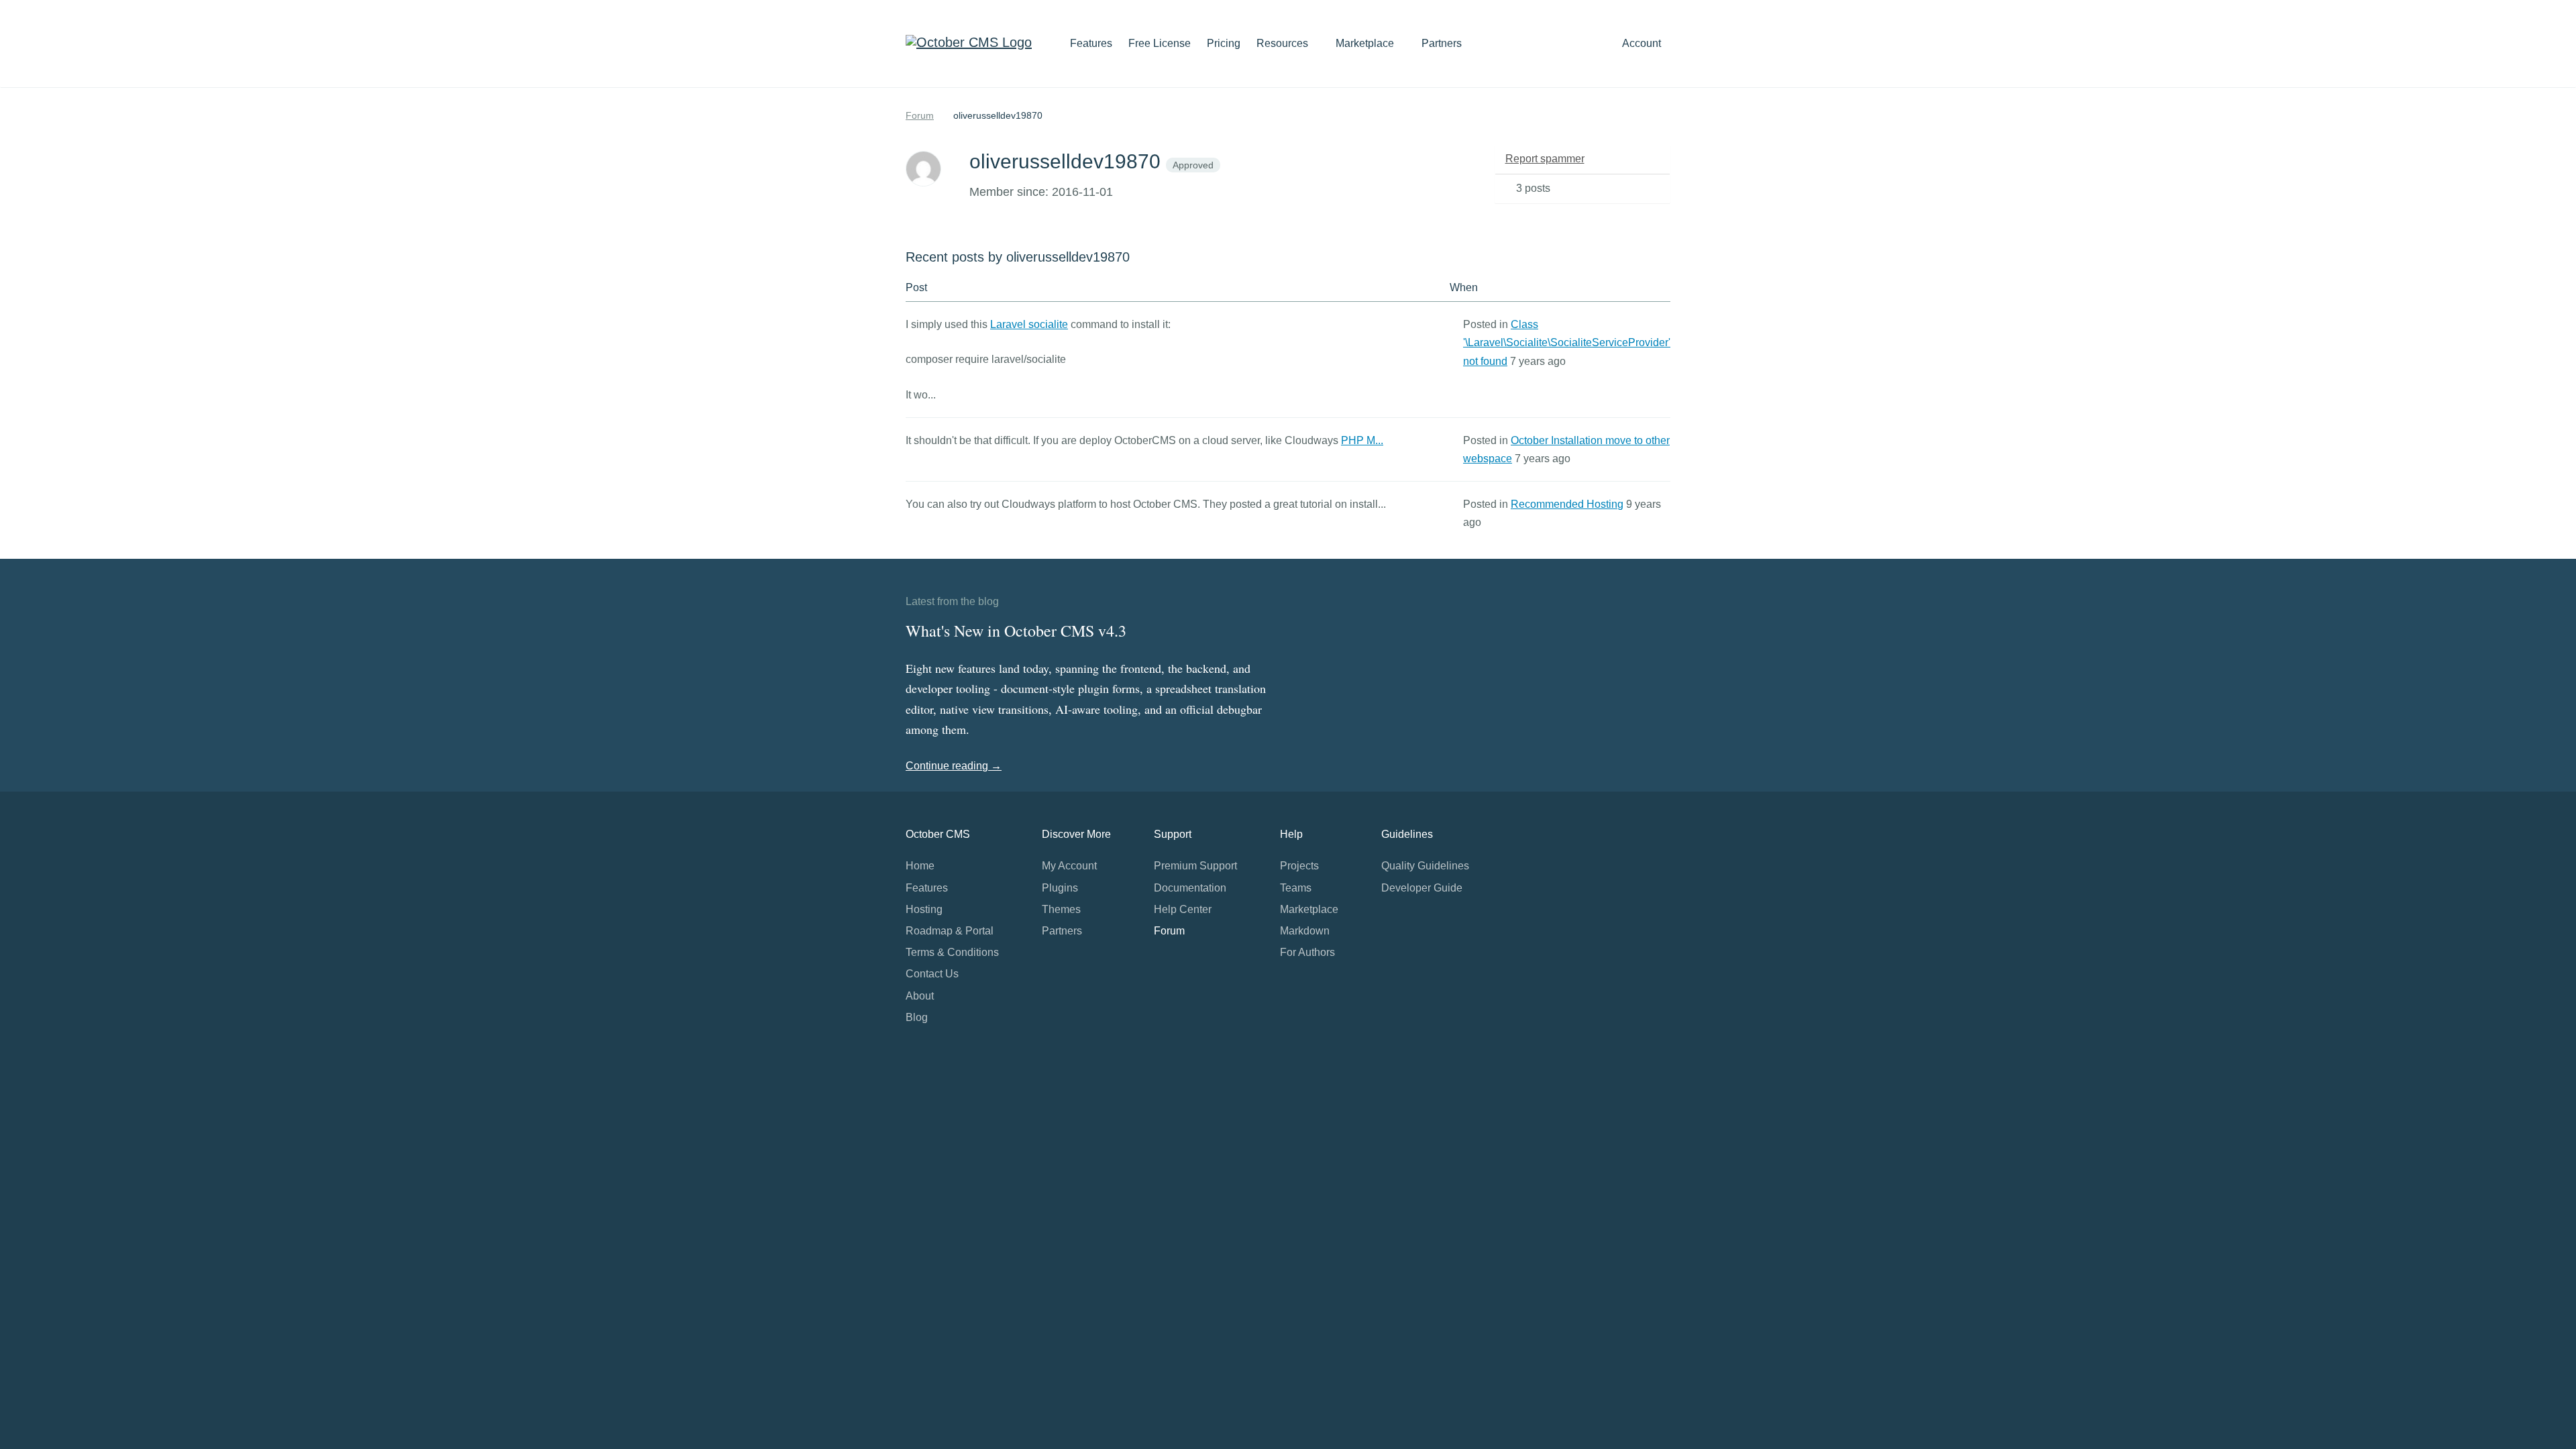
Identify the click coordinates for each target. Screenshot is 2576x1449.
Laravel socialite (1029, 324)
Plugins (1060, 888)
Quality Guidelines (1425, 866)
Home (920, 866)
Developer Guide (1422, 888)
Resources (1284, 43)
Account (1643, 43)
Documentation (1190, 888)
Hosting (924, 909)
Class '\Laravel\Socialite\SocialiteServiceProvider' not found (1567, 342)
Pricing (1224, 43)
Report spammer (1545, 159)
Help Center (1183, 909)
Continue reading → (954, 766)
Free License (1160, 43)
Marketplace (1366, 43)
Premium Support (1195, 866)
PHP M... (1362, 440)
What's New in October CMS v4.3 (1016, 631)
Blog (917, 1017)
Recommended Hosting (1567, 504)
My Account (1069, 866)
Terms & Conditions (952, 952)
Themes (1061, 909)
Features (1091, 43)
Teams (1296, 888)
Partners (1442, 43)
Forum (920, 115)
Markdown (1305, 931)
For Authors (1307, 952)
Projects (1299, 866)
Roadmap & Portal (950, 931)
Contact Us (932, 974)
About (920, 996)
